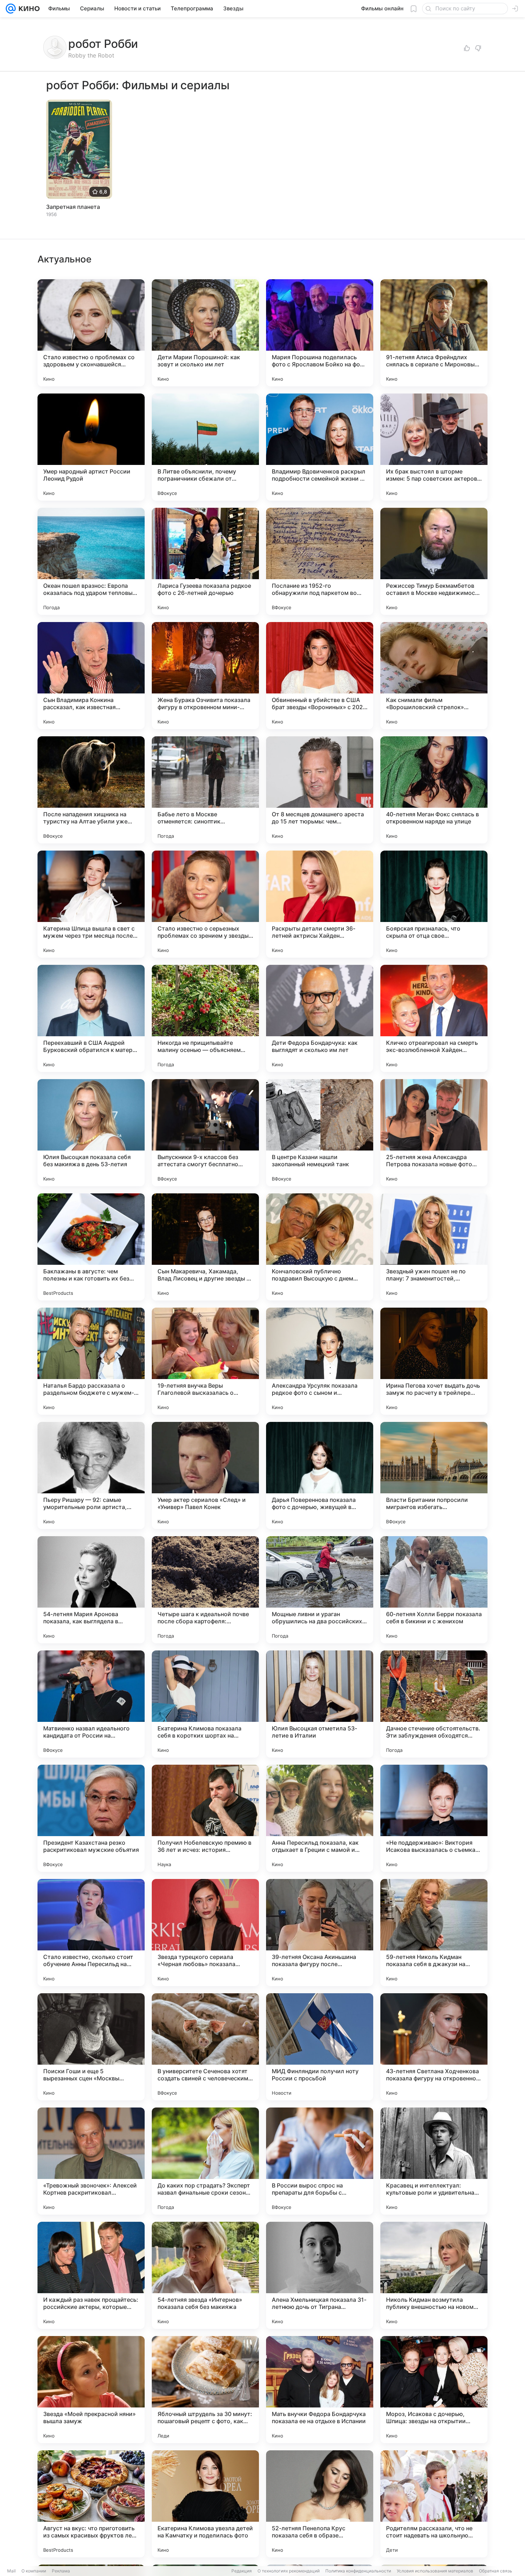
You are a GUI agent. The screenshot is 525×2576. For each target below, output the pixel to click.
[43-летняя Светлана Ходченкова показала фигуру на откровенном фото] (434, 2047)
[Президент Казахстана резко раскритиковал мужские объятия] (91, 1818)
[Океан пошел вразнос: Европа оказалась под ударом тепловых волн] (91, 561)
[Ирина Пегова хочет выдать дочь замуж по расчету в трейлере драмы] (434, 1361)
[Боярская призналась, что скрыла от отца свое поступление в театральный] (434, 904)
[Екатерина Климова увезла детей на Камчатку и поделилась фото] (205, 2504)
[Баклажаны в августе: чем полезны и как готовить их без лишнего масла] (91, 1247)
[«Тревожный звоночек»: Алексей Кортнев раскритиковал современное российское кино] (91, 2161)
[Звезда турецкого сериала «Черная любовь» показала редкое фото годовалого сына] (205, 1933)
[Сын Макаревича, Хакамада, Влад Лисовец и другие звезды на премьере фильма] (205, 1247)
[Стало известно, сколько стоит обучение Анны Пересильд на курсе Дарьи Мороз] (91, 1933)
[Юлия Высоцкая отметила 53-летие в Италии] (320, 1704)
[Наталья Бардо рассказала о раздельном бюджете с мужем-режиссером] (91, 1361)
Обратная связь (496, 2571)
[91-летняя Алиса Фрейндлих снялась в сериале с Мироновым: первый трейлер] (434, 333)
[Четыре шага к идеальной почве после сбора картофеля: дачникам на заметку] (205, 1590)
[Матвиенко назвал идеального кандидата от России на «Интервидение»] (91, 1704)
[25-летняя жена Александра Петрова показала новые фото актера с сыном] (434, 1133)
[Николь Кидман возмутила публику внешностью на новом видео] (434, 2275)
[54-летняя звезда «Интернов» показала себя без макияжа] (205, 2275)
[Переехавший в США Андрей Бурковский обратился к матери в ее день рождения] (91, 1018)
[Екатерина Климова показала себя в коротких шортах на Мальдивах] (205, 1704)
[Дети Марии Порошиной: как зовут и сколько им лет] (205, 333)
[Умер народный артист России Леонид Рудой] (91, 447)
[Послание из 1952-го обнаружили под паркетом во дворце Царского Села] (320, 561)
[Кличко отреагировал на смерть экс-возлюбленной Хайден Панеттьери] (434, 1018)
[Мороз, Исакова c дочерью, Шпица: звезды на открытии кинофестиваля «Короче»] (434, 2390)
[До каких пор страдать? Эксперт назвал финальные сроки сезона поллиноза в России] (205, 2161)
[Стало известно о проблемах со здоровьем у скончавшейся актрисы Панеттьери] (91, 333)
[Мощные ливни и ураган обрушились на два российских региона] (320, 1590)
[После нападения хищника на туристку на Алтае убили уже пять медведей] (91, 790)
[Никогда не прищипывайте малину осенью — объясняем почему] (205, 1018)
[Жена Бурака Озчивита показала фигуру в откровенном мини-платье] (205, 676)
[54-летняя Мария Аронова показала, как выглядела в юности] (91, 1590)
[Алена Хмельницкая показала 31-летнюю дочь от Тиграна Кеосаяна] (320, 2275)
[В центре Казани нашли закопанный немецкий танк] (320, 1133)
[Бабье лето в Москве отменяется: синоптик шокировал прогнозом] (205, 790)
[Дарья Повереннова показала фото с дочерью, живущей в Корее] (320, 1475)
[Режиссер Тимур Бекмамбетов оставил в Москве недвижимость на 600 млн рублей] (434, 561)
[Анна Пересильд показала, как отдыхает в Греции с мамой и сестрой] (320, 1818)
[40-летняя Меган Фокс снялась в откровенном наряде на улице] (434, 790)
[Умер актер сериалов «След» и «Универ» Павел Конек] (205, 1475)
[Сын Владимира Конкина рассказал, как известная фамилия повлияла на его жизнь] (91, 676)
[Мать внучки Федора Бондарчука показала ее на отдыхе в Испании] (320, 2390)
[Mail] (11, 9)
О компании (34, 2571)
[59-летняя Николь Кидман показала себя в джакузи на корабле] (434, 1933)
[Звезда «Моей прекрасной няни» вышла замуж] (91, 2390)
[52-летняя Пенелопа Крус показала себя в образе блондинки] (320, 2504)
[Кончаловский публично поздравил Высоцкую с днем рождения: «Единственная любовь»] (320, 1247)
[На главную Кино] (28, 9)
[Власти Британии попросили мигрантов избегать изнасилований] (434, 1475)
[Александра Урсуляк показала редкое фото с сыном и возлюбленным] (320, 1361)
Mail (11, 2571)
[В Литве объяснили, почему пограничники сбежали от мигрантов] (205, 447)
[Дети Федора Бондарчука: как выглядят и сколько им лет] (320, 1018)
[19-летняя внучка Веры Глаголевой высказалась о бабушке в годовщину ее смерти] (205, 1361)
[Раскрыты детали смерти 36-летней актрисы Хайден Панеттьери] (320, 904)
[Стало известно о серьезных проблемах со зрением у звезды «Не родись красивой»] (205, 904)
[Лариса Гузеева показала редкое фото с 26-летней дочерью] (205, 561)
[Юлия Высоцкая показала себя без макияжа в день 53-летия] (91, 1133)
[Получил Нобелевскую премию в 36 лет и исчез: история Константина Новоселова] (205, 1818)
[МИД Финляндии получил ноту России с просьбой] (320, 2047)
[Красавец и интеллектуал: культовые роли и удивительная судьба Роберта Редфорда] (434, 2161)
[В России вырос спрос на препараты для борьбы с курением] (320, 2161)
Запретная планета (73, 207)
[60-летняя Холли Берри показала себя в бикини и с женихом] (434, 1590)
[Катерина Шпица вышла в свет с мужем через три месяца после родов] (91, 904)
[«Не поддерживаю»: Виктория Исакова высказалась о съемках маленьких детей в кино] (434, 1818)
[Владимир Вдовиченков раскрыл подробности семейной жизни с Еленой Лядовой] (320, 447)
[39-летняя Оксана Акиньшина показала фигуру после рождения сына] (320, 1933)
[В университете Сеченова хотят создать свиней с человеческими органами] (205, 2047)
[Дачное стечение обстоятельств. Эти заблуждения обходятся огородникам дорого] (434, 1704)
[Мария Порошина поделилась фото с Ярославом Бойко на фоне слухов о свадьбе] (320, 333)
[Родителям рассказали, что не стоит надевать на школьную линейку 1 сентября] (434, 2504)
